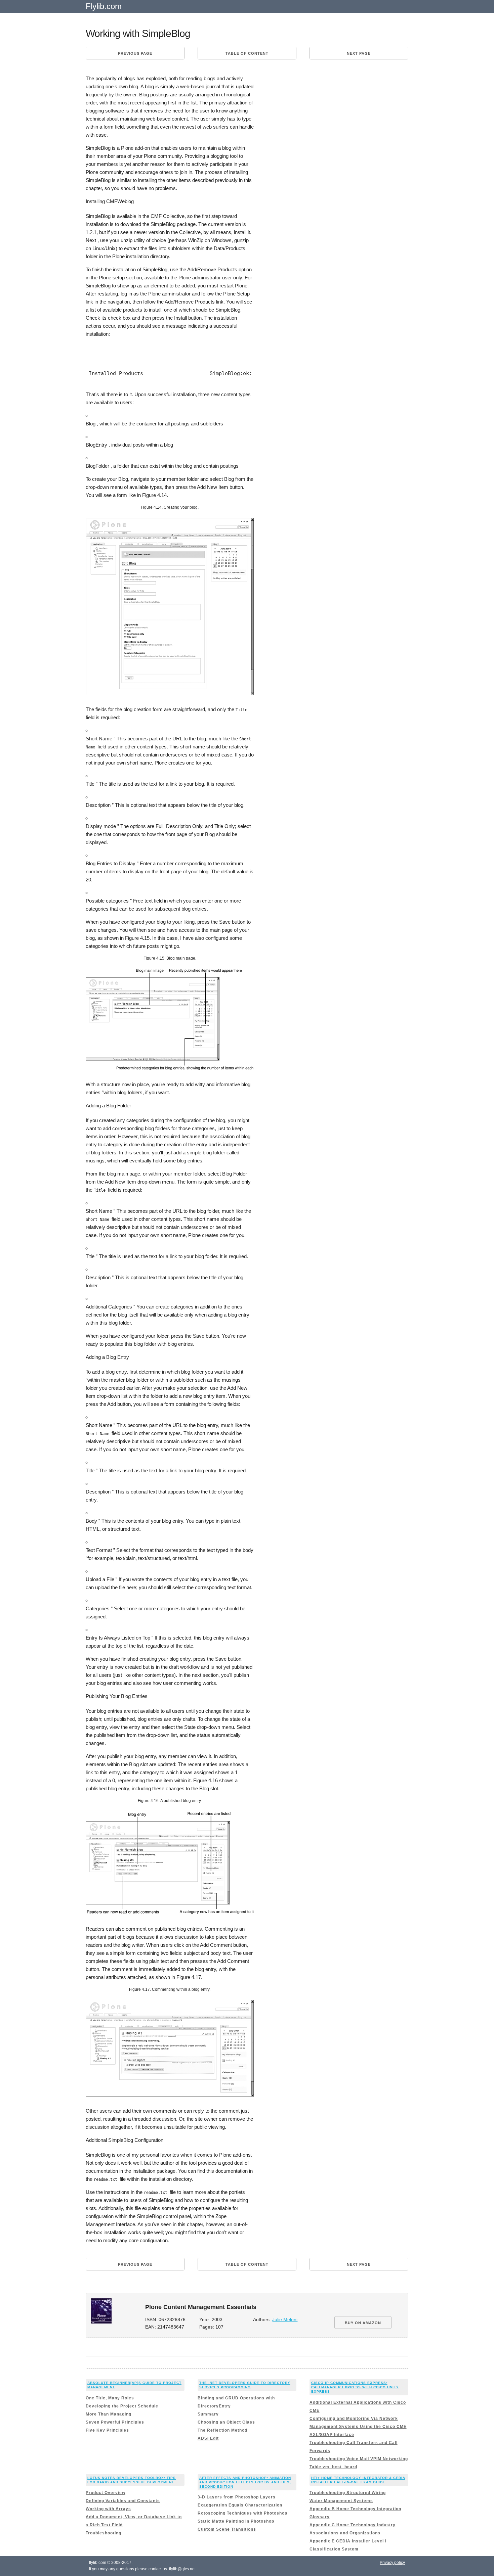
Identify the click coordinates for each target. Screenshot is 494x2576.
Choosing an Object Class (226, 2422)
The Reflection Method (222, 2430)
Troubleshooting (104, 2533)
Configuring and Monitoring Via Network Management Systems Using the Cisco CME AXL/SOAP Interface (358, 2427)
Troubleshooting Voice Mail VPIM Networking (359, 2459)
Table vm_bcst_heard (333, 2467)
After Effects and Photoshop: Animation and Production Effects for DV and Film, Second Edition (245, 2482)
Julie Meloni (285, 2320)
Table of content (247, 53)
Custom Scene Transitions (227, 2529)
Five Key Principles (107, 2430)
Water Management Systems (341, 2501)
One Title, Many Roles (110, 2398)
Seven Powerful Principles (115, 2422)
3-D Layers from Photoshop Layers (237, 2497)
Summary (208, 2414)
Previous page (135, 53)
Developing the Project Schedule (122, 2406)
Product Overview (106, 2493)
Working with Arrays (108, 2509)
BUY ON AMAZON (363, 2323)
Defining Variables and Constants (123, 2501)
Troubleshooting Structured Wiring (348, 2493)
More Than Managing (109, 2414)
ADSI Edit (208, 2438)
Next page (359, 53)
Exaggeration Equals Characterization (240, 2505)
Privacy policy (392, 2563)
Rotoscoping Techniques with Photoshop (242, 2513)
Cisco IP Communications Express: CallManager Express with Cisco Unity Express (355, 2387)
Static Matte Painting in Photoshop (236, 2521)
